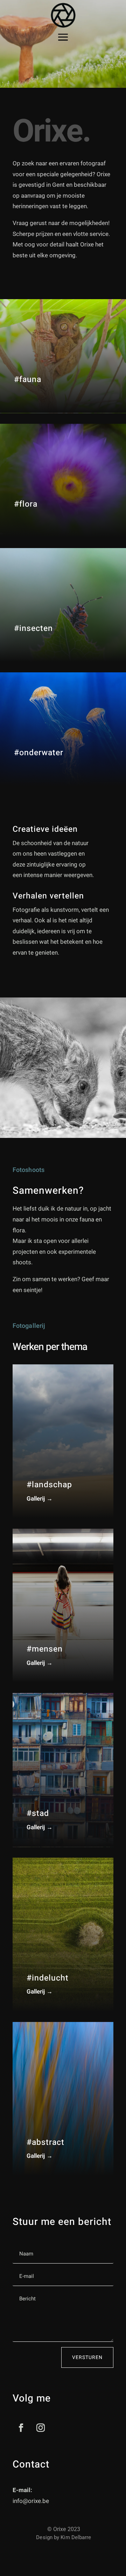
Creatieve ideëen (45, 829)
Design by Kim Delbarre (64, 2537)
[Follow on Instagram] (41, 2428)
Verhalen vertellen (48, 896)
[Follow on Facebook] (21, 2428)
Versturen (87, 2357)
